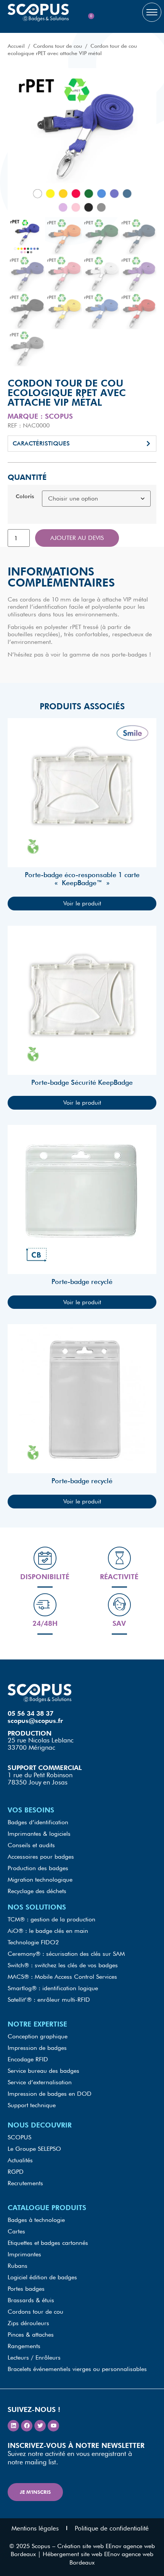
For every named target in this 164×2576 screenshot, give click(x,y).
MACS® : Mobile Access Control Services (62, 1977)
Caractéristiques (41, 443)
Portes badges (26, 2289)
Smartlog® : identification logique (53, 1988)
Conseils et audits (31, 1845)
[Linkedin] (13, 2426)
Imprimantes (24, 2254)
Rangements (24, 2346)
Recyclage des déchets (37, 1891)
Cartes (16, 2231)
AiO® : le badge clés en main (48, 1931)
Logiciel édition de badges (42, 2277)
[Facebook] (27, 2426)
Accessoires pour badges (41, 1857)
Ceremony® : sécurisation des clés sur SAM (66, 1954)
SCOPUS (19, 2137)
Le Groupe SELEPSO (34, 2149)
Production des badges (38, 1868)
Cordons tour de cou (58, 46)
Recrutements (25, 2183)
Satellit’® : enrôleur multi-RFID (49, 2000)
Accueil (16, 46)
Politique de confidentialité (112, 2528)
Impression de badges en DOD (50, 2094)
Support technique (32, 2105)
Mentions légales (35, 2528)
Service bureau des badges (43, 2071)
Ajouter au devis (77, 538)
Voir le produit (82, 903)
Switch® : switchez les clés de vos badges (63, 1965)
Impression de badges (37, 2048)
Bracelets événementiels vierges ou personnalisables (77, 2369)
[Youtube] (53, 2426)
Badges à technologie (36, 2220)
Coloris (25, 496)
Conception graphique (38, 2036)
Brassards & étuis (31, 2300)
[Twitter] (40, 2426)
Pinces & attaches (31, 2335)
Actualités (20, 2160)
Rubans (18, 2266)
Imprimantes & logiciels (39, 1834)
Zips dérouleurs (28, 2323)
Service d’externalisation (40, 2082)
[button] (82, 444)
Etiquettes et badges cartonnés (48, 2243)
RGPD (16, 2172)
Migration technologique (40, 1880)
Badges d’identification (38, 1822)
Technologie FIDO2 (33, 1942)
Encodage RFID (28, 2059)
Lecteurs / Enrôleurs (34, 2357)
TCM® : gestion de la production (51, 1919)
